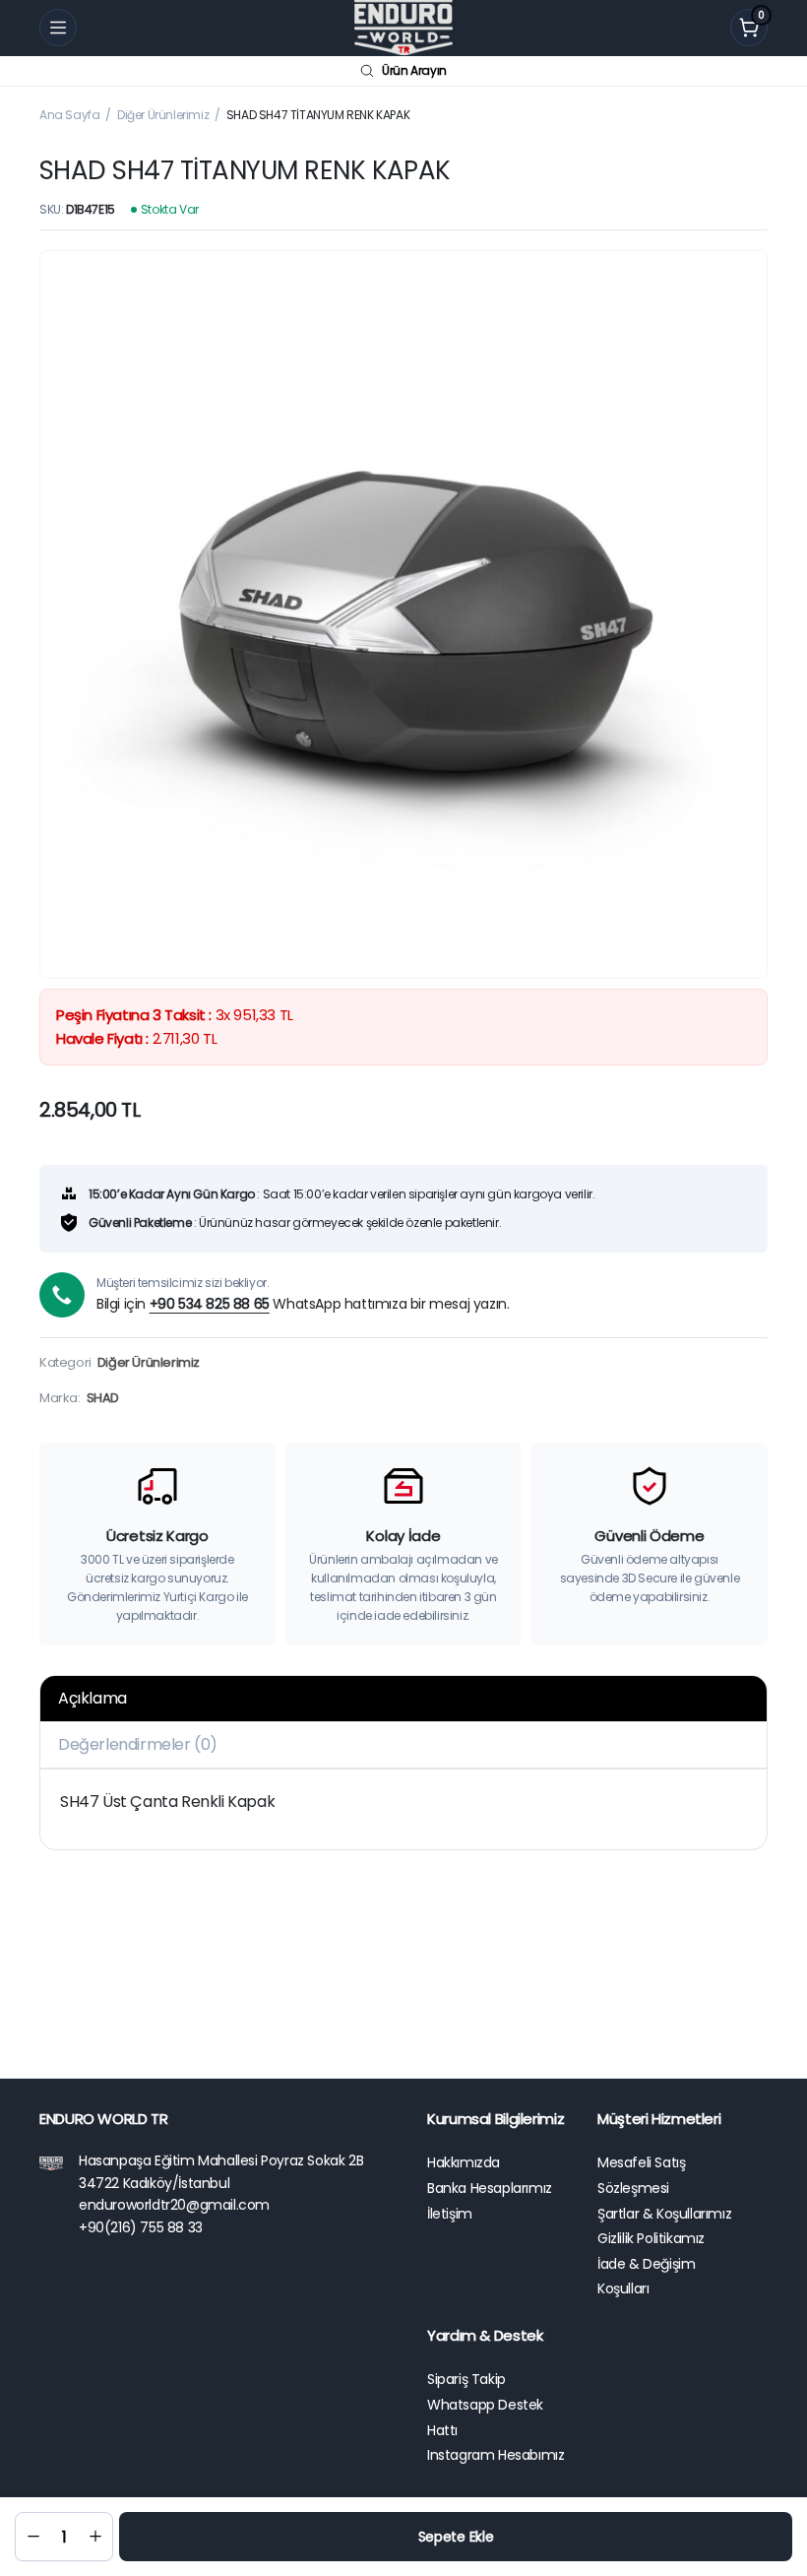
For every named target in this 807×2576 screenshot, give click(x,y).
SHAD (103, 1398)
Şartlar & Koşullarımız (664, 2214)
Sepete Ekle (456, 2537)
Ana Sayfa (69, 115)
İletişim (450, 2214)
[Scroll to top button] (776, 2414)
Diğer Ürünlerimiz (163, 115)
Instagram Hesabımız (496, 2455)
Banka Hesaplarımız (490, 2188)
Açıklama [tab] (93, 1698)
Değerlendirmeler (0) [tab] (138, 1744)
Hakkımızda (464, 2162)
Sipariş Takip (466, 2379)
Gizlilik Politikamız (651, 2238)
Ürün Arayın (414, 70)
